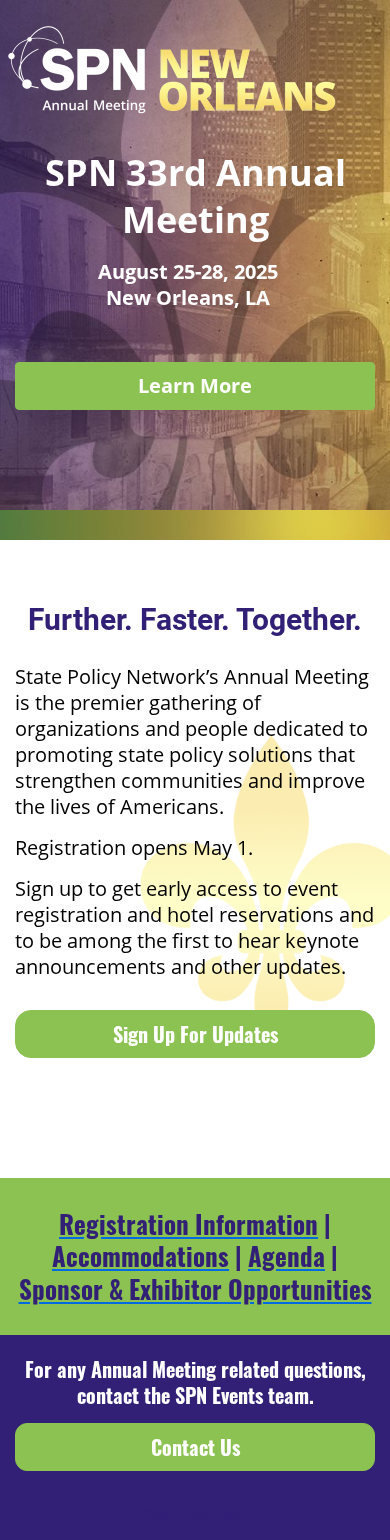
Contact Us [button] (195, 1447)
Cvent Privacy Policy (195, 1513)
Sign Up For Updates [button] (195, 1034)
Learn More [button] (195, 385)
